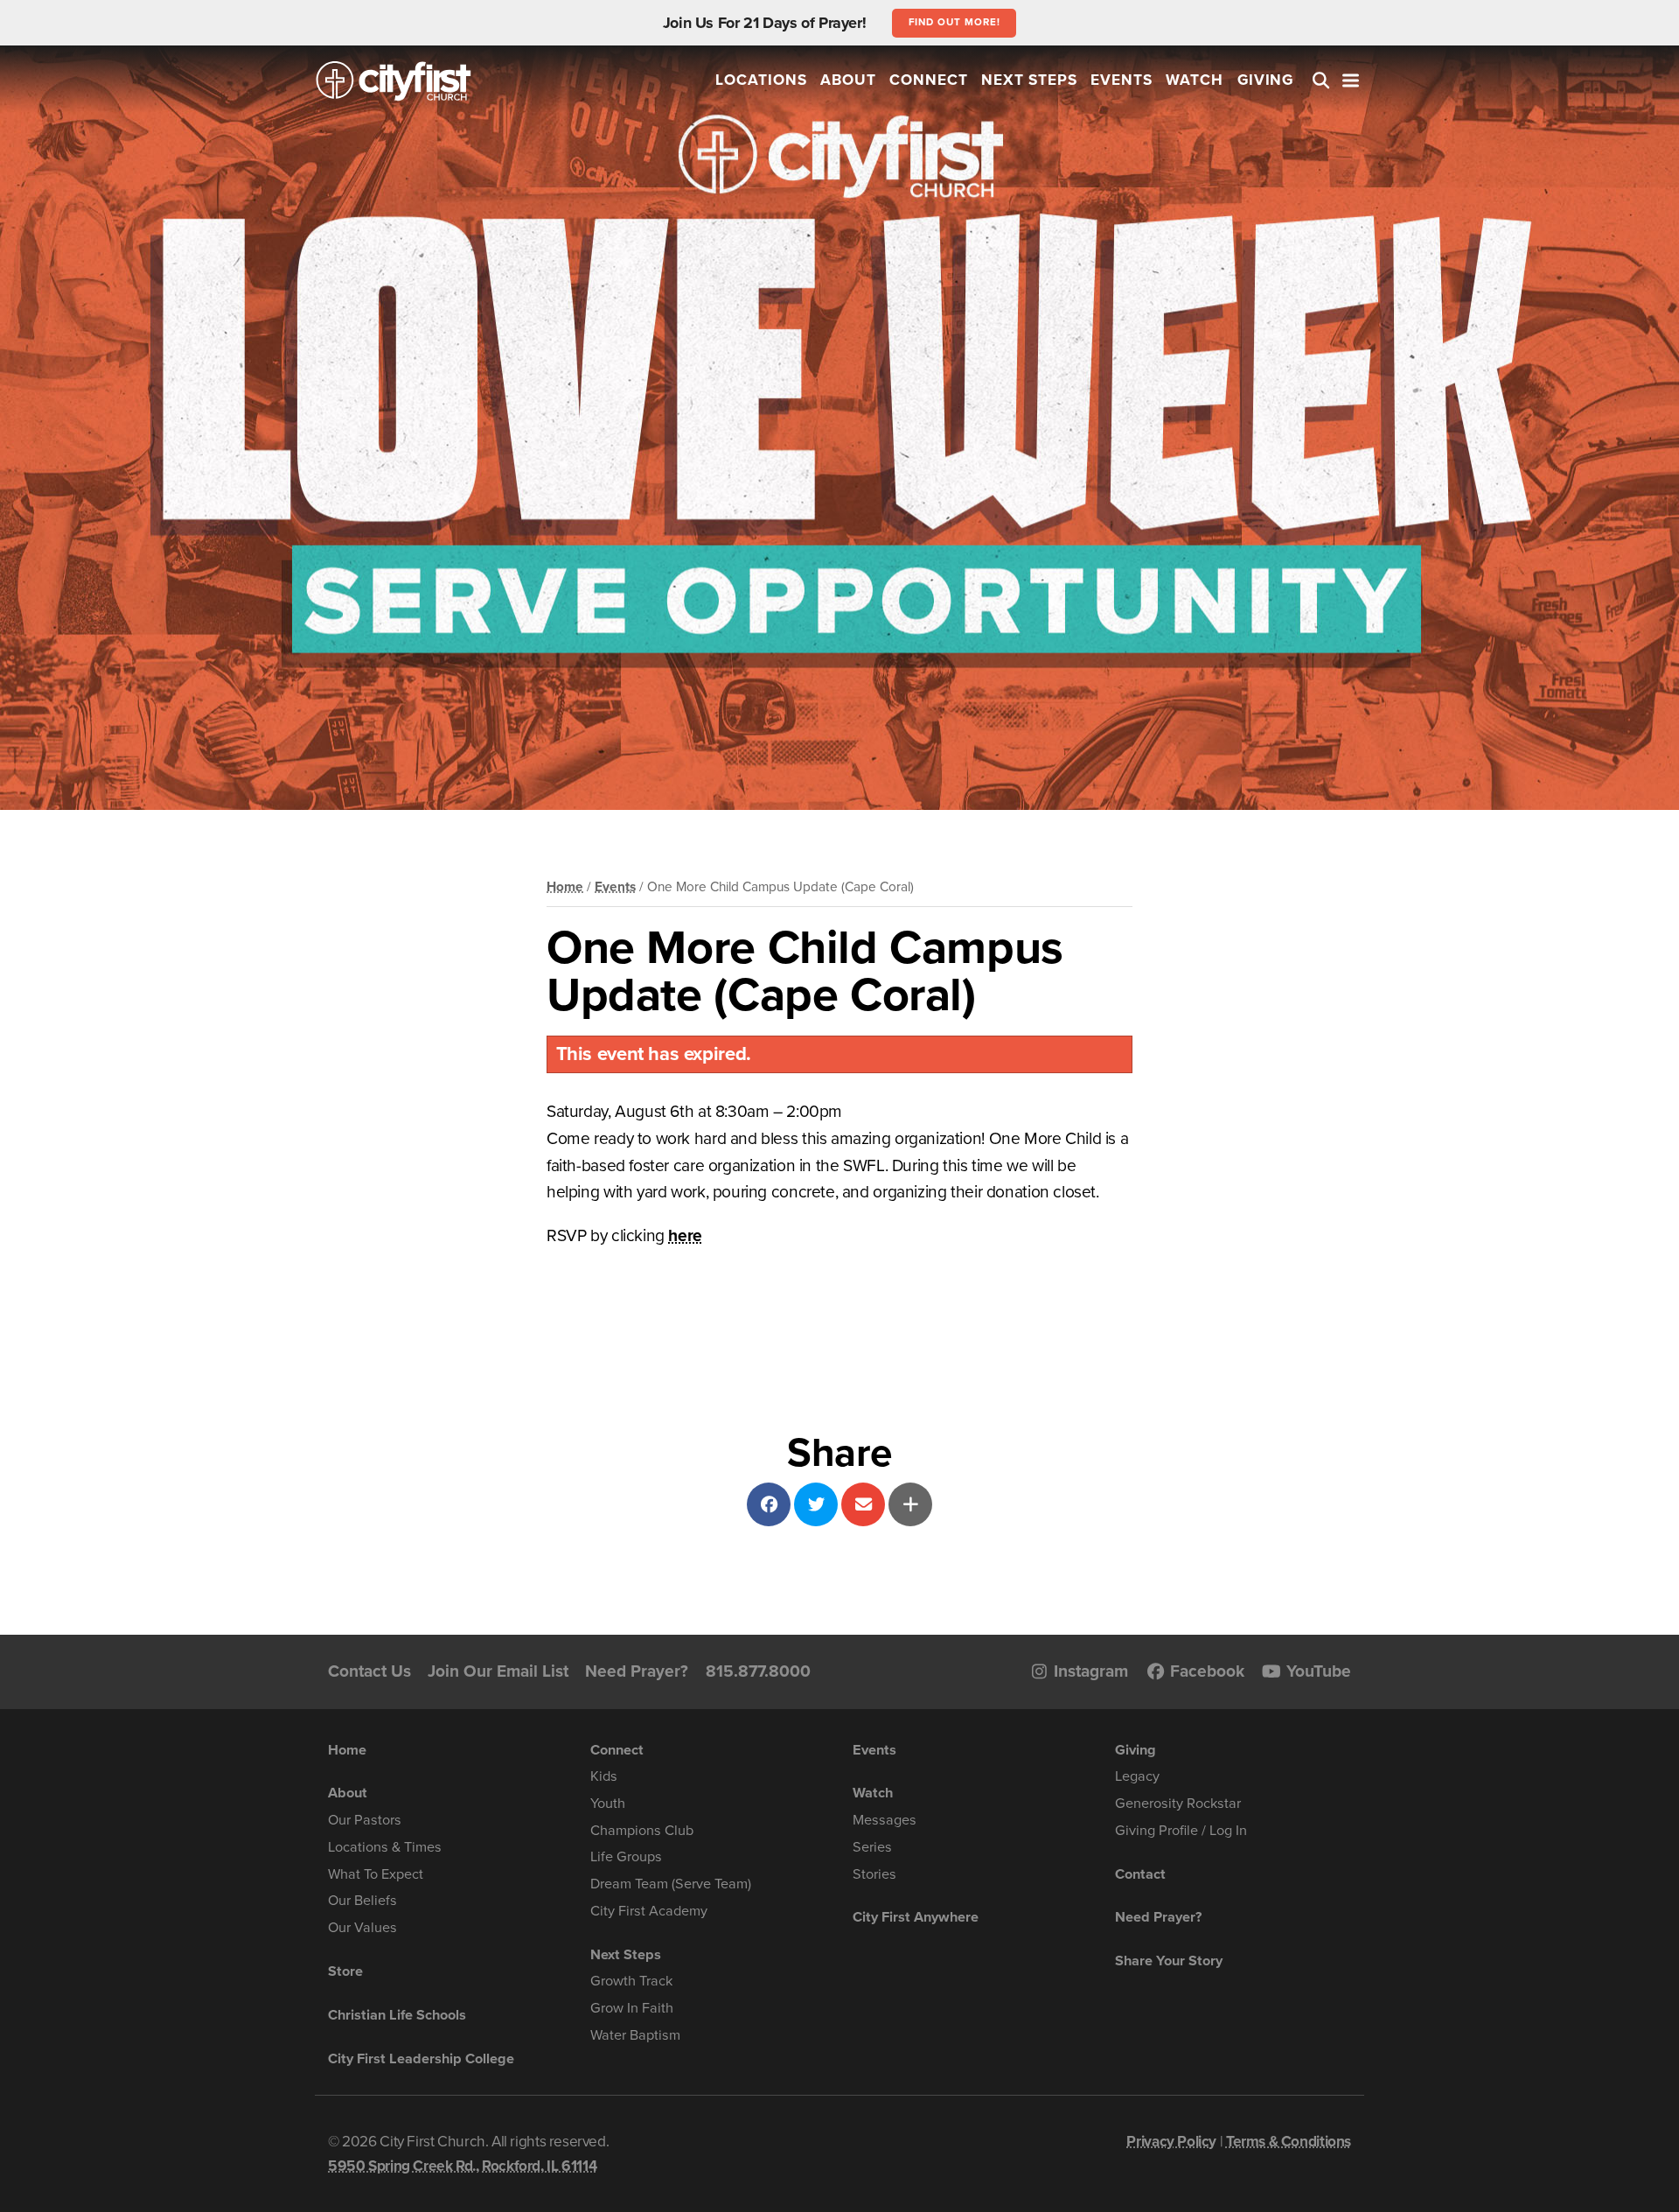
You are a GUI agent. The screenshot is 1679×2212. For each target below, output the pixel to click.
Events (1122, 80)
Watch (1195, 80)
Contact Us (369, 1671)
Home (565, 887)
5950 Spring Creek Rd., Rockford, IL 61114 (462, 2166)
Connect (929, 80)
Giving (1266, 80)
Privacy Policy (1171, 2142)
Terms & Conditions (1289, 2142)
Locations (761, 80)
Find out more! (954, 22)
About (848, 80)
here (685, 1235)
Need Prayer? (637, 1671)
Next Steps (1029, 80)
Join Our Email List (498, 1671)
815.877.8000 (758, 1671)
